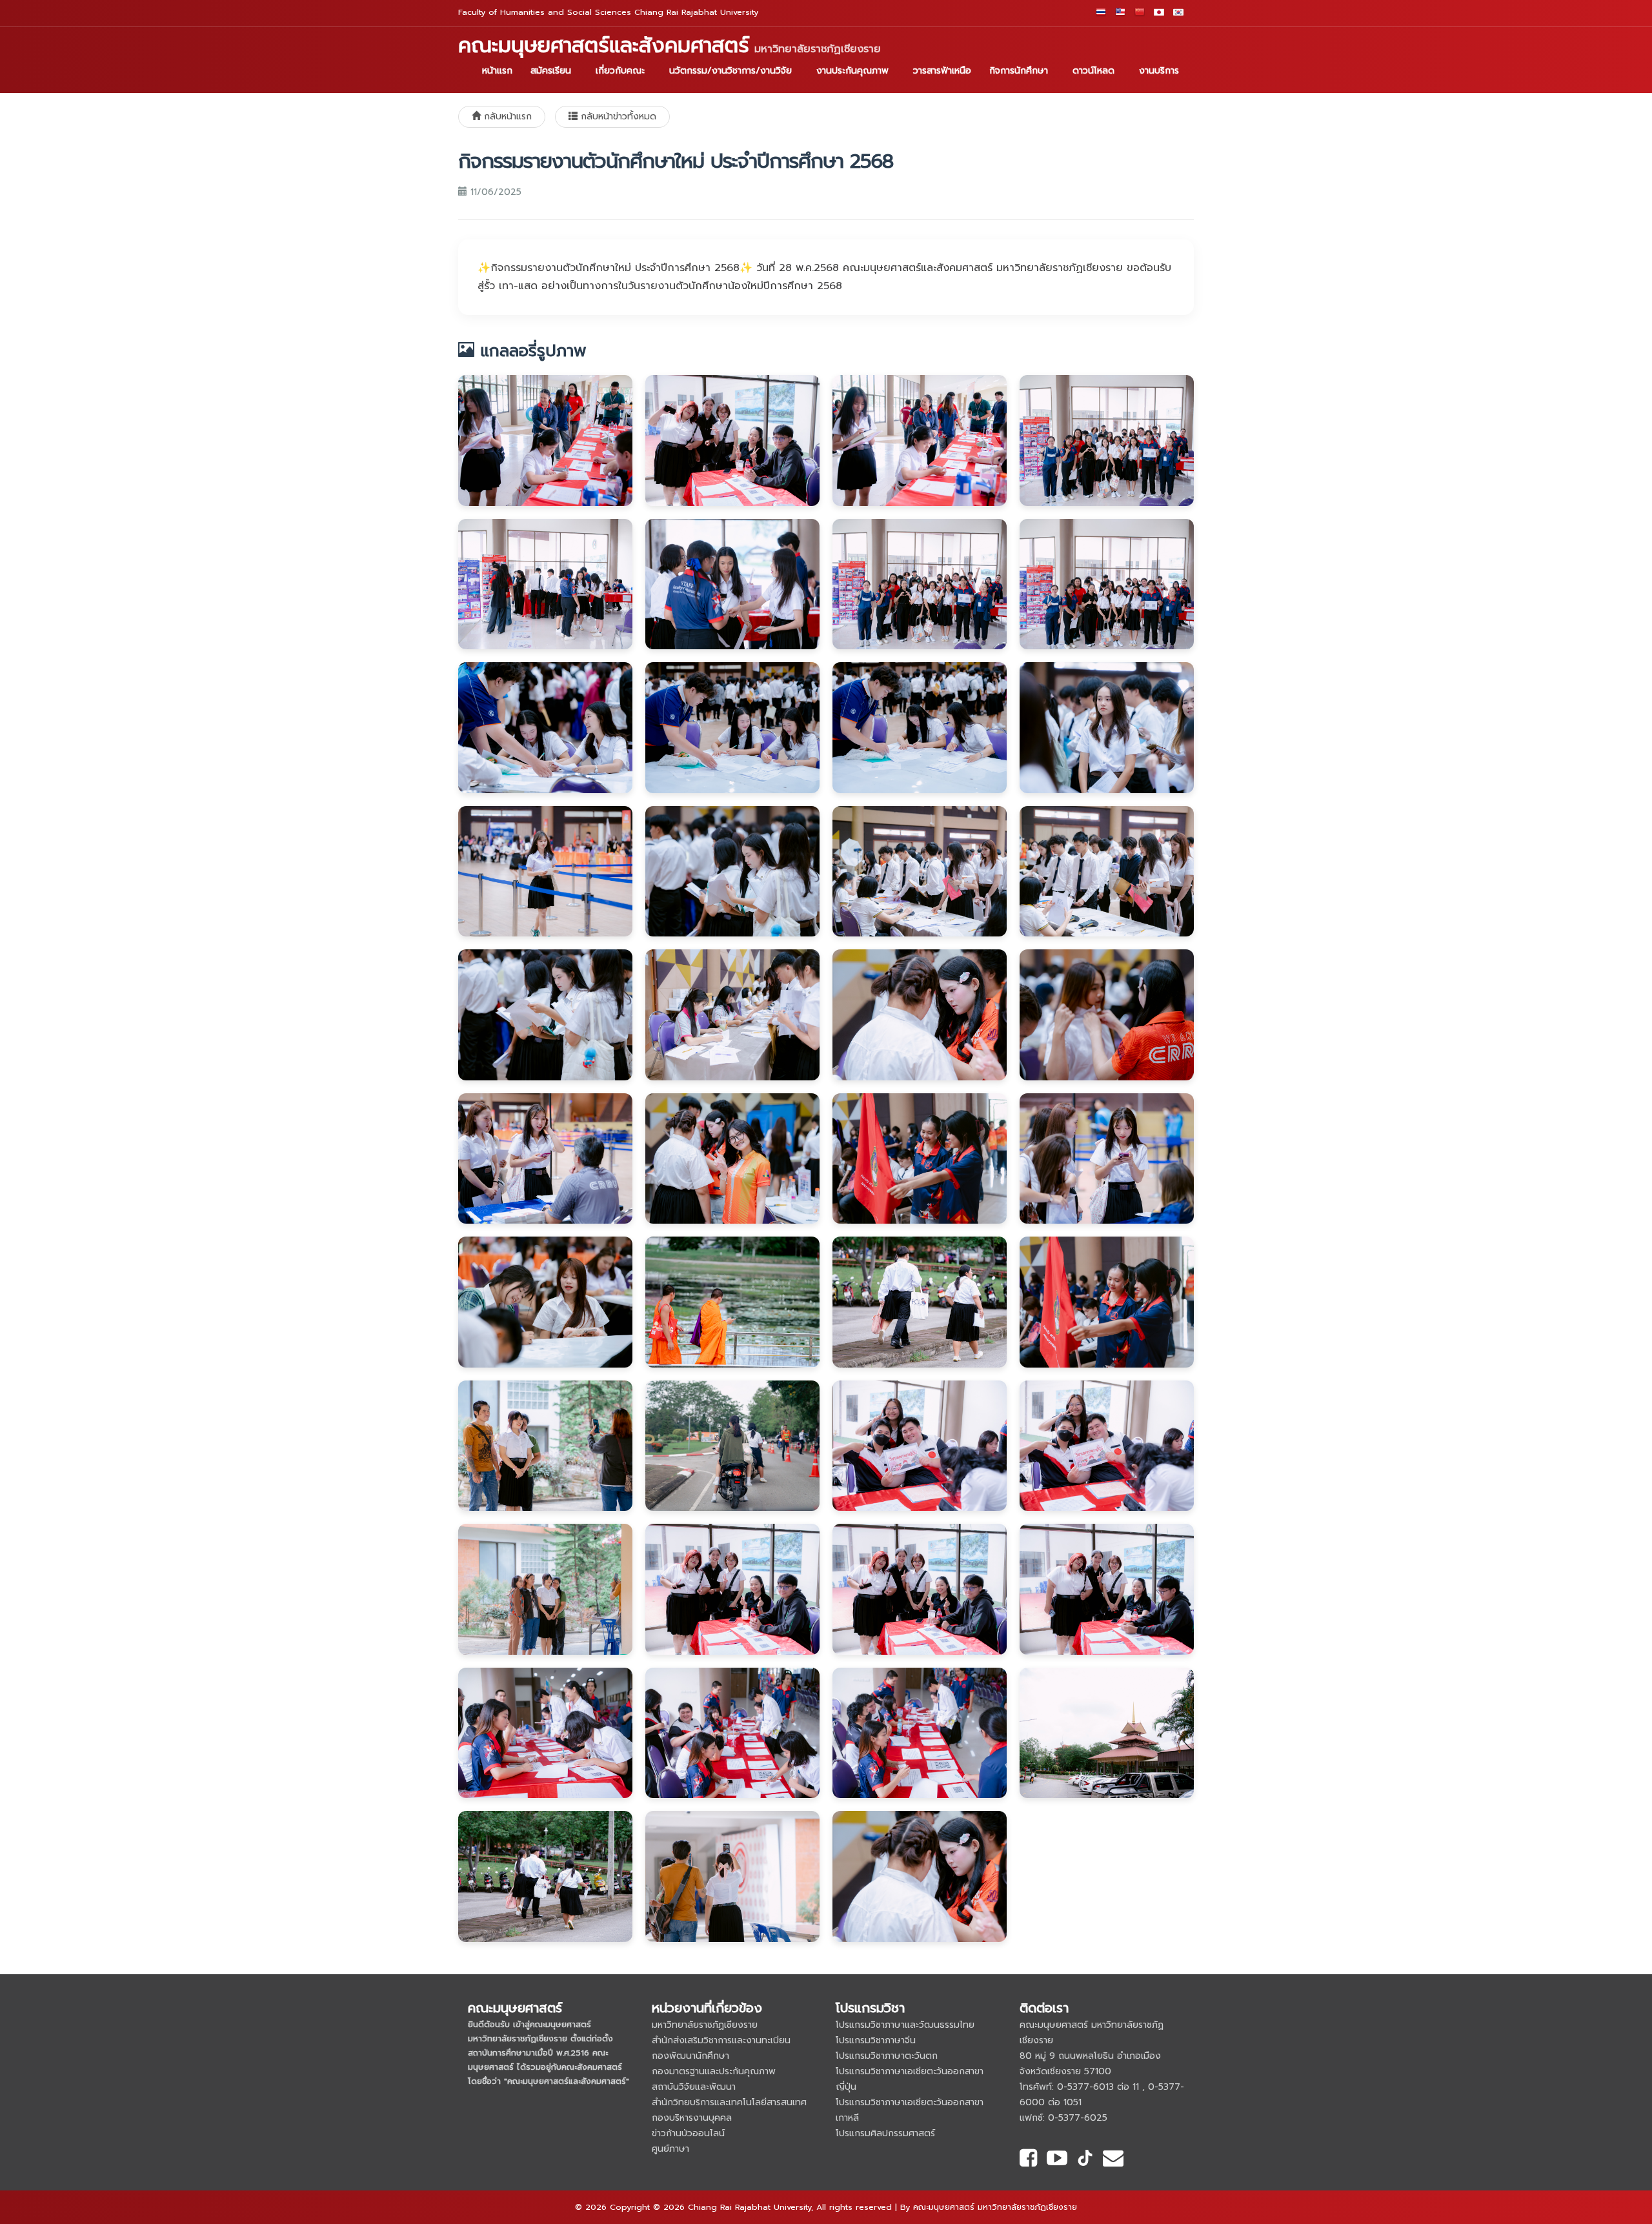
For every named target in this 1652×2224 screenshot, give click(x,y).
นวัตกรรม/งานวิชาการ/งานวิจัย (730, 71)
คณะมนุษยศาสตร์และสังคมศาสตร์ (670, 46)
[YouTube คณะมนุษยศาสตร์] (1057, 2160)
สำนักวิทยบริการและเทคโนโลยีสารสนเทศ (729, 2102)
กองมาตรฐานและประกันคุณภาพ (714, 2071)
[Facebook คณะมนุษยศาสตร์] (1028, 2160)
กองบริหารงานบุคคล (692, 2118)
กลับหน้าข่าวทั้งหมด (617, 116)
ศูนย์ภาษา (670, 2149)
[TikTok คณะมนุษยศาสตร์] (1085, 2160)
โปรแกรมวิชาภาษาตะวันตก (887, 2056)
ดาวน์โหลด (1093, 71)
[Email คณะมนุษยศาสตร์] (1113, 2160)
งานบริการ (1159, 71)
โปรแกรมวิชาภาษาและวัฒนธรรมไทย (905, 2025)
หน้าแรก (497, 71)
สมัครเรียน (551, 71)
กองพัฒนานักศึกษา (690, 2056)
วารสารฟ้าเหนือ (942, 71)
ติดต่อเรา (1044, 2008)
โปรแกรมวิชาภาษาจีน (876, 2040)
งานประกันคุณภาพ (852, 71)
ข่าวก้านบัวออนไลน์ (688, 2133)
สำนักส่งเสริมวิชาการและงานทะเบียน (721, 2040)
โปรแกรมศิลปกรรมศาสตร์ (885, 2133)
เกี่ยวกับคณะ (620, 71)
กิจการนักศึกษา (1019, 71)
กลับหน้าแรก (506, 116)
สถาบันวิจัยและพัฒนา (694, 2087)
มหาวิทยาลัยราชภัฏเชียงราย (705, 2025)
